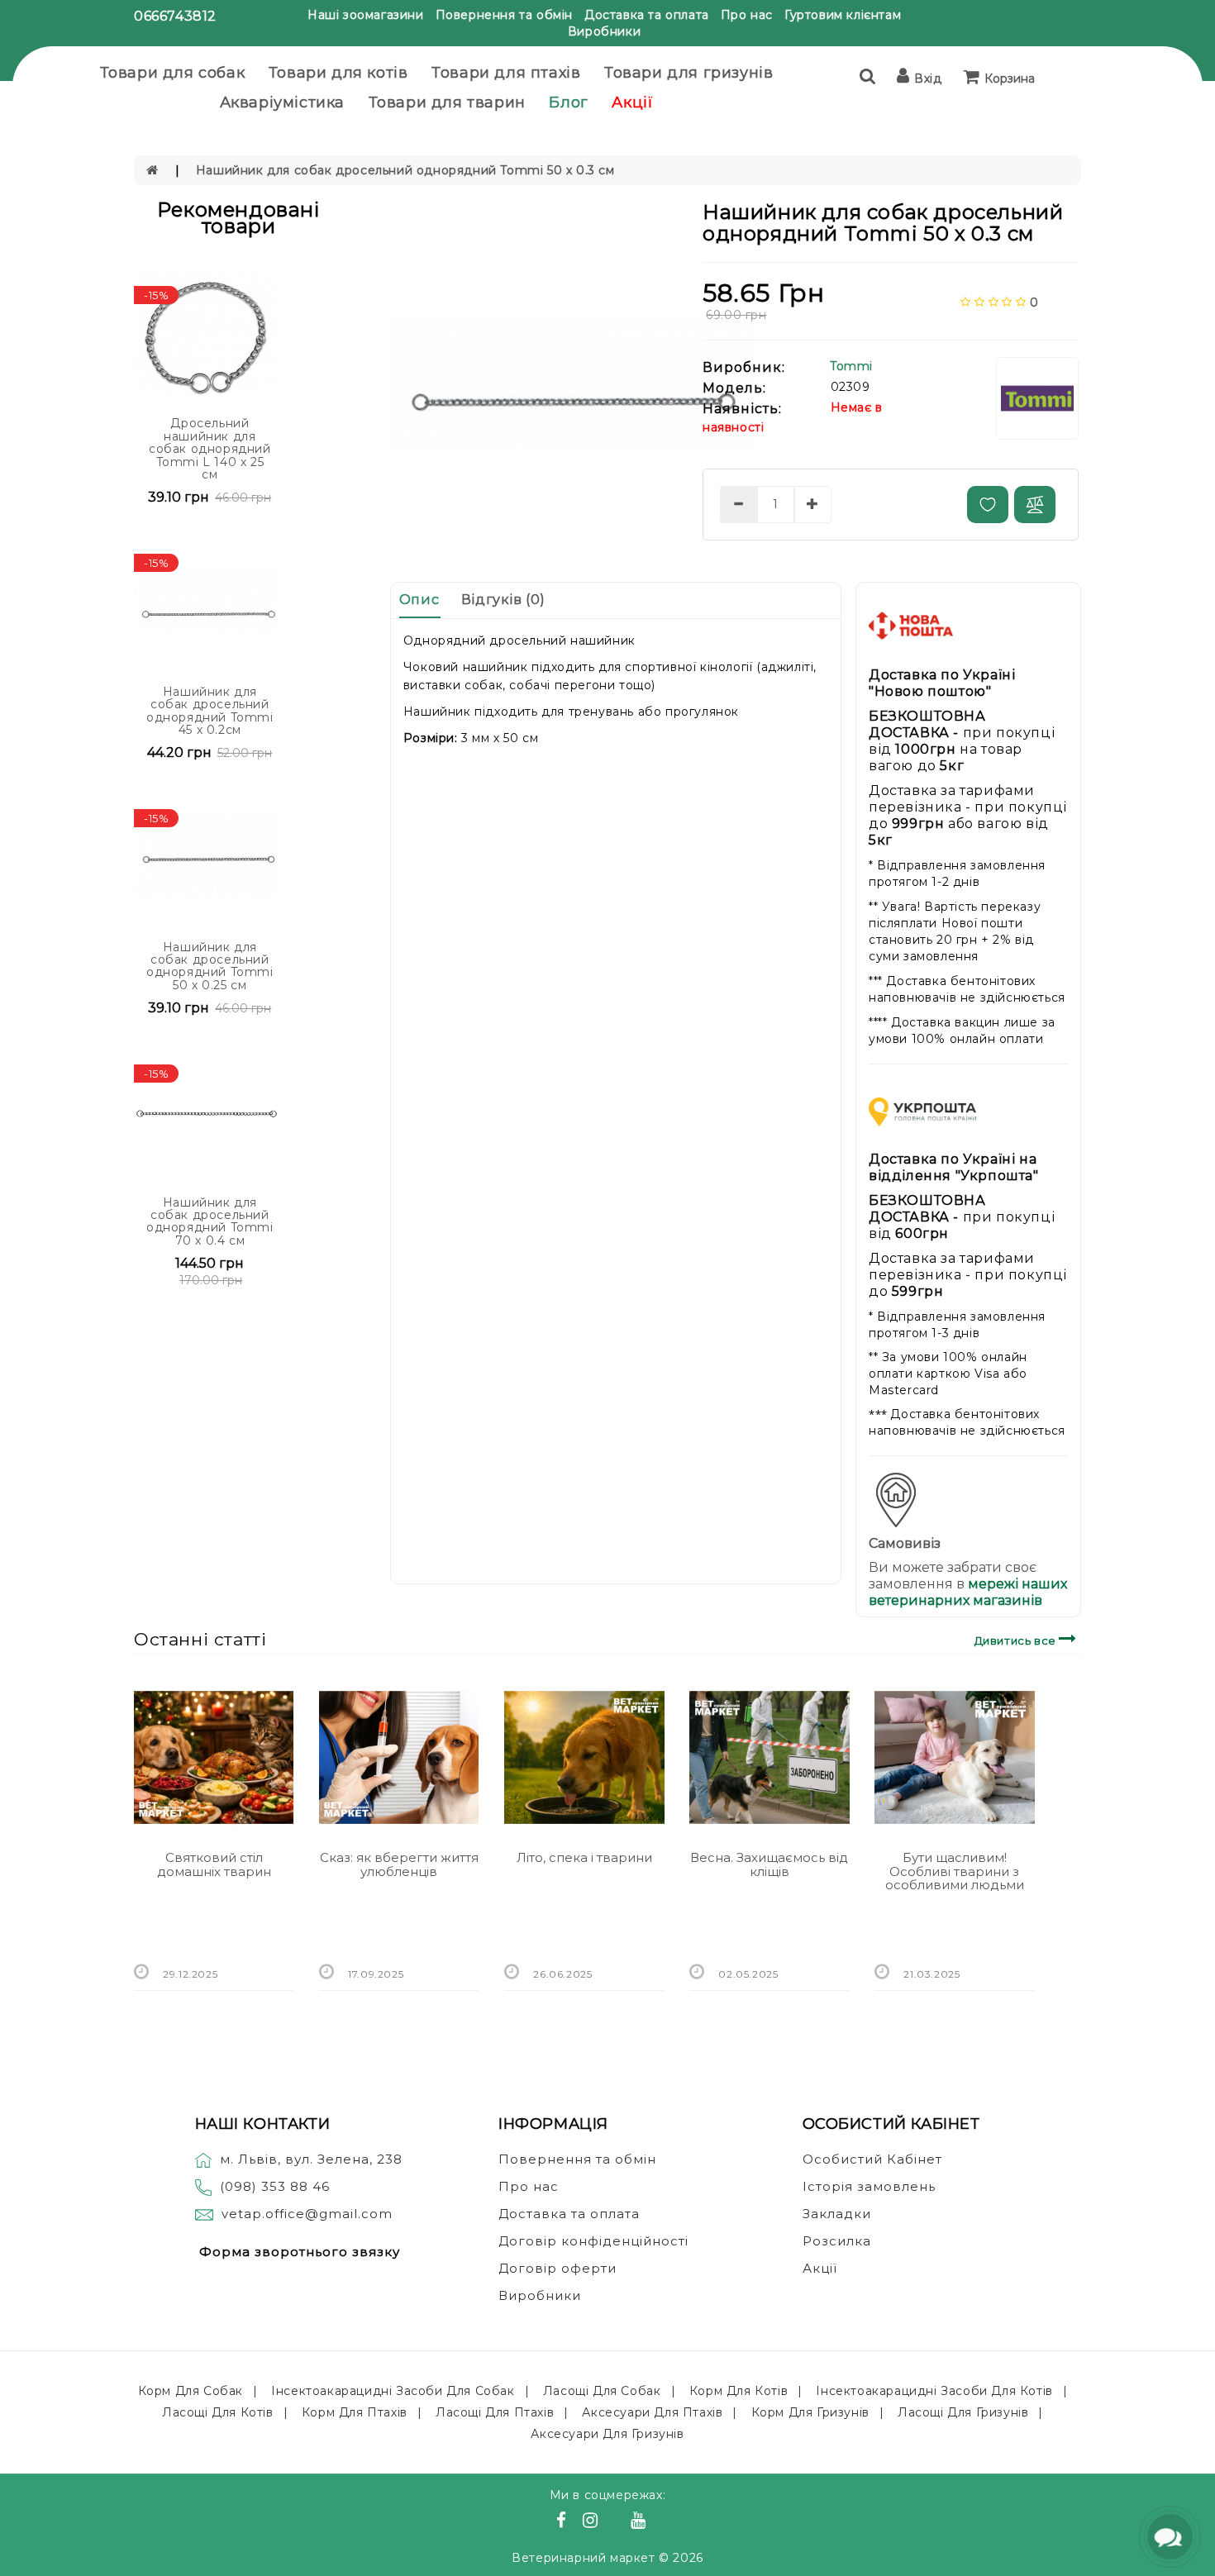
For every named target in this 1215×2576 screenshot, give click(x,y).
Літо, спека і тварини (584, 1857)
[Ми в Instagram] (593, 2522)
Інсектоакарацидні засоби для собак (393, 2391)
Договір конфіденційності (593, 2241)
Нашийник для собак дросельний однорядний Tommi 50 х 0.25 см (210, 966)
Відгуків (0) (503, 600)
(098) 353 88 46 (275, 2186)
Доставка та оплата (647, 15)
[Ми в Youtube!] (641, 2522)
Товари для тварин (447, 102)
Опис (419, 600)
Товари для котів (338, 73)
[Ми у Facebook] (564, 2522)
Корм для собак (191, 2391)
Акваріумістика (282, 102)
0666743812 (175, 16)
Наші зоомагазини (366, 15)
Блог (568, 102)
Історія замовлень (869, 2186)
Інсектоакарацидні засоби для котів (934, 2391)
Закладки (837, 2214)
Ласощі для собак (602, 2391)
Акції (632, 102)
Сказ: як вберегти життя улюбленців (399, 1864)
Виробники (604, 31)
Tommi (851, 366)
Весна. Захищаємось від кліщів (769, 1864)
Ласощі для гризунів (963, 2412)
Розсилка (837, 2241)
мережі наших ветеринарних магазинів (968, 1592)
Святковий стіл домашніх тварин (214, 1864)
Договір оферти (557, 2268)
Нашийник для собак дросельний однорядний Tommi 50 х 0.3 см (405, 170)
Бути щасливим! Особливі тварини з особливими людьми (955, 1871)
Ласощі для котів (218, 2412)
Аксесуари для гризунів (607, 2434)
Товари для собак (173, 73)
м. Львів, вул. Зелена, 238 (311, 2159)
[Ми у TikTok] (659, 2522)
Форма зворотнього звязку (300, 2252)
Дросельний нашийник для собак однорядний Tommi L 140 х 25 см (210, 449)
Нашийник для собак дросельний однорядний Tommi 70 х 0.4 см (210, 1221)
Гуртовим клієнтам (843, 15)
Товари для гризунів (688, 73)
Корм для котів (739, 2391)
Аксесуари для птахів (652, 2412)
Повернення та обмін (504, 15)
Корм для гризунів (810, 2412)
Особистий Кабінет (872, 2159)
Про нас (747, 15)
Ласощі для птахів (495, 2412)
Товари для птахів (506, 73)
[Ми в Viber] (617, 2522)
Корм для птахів (355, 2412)
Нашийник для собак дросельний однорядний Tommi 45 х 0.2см (210, 711)
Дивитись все (1017, 1640)
